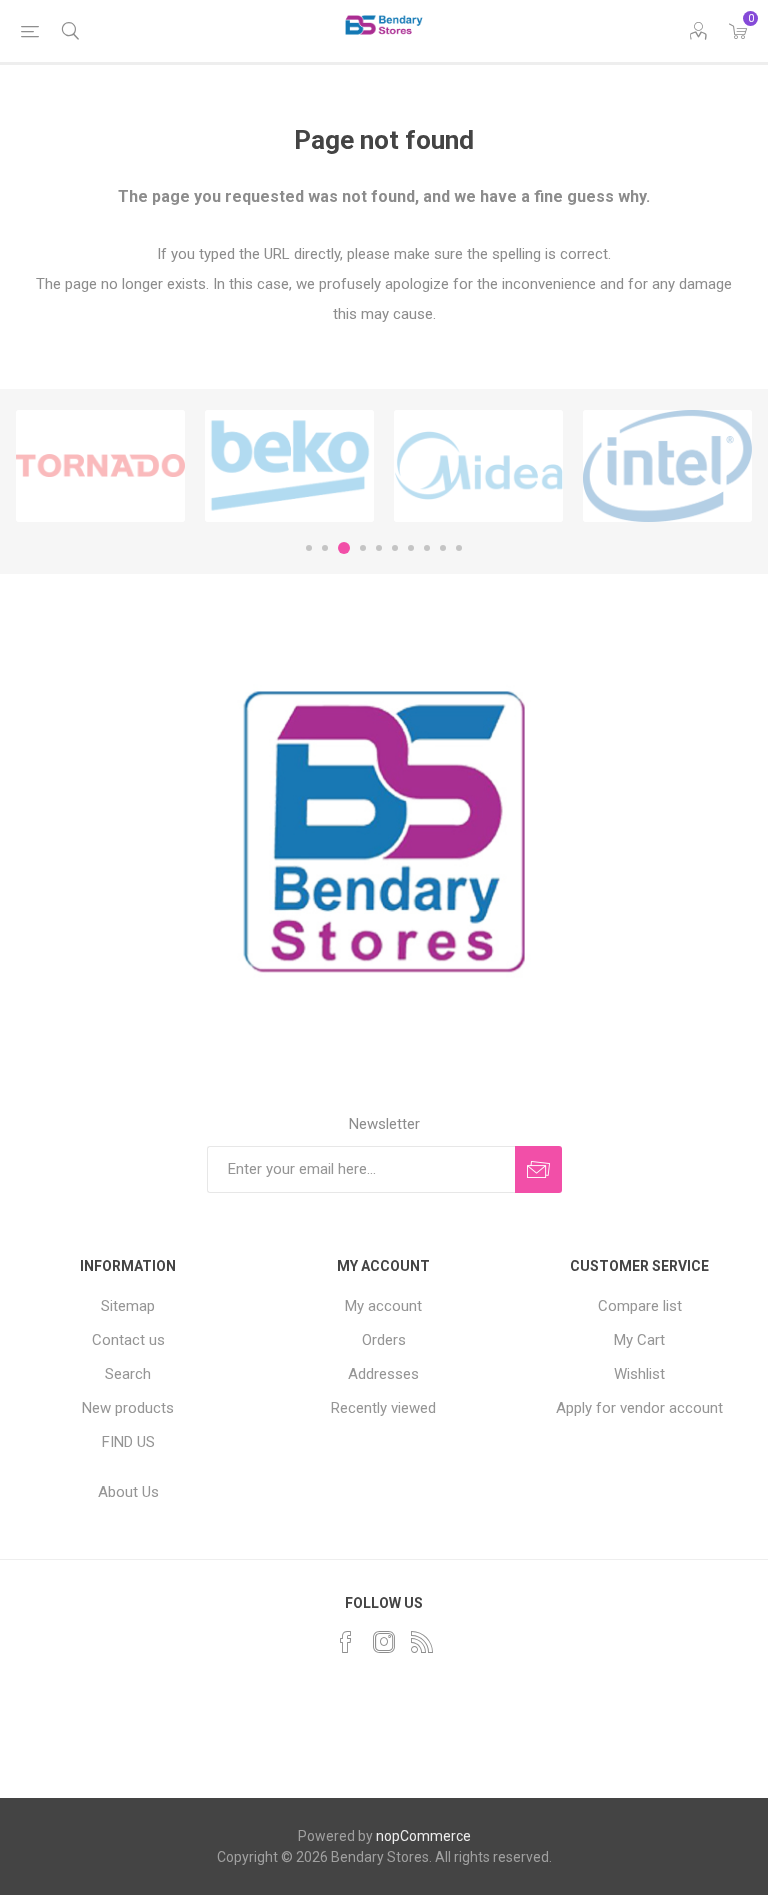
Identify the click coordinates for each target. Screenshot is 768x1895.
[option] (100, 466)
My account (383, 1306)
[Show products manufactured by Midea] (478, 466)
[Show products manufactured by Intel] (667, 466)
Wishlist (639, 1374)
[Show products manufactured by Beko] (289, 466)
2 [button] (325, 548)
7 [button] (411, 548)
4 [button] (363, 548)
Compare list (640, 1306)
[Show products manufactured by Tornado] (100, 466)
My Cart (639, 1340)
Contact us (128, 1340)
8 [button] (427, 548)
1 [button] (309, 548)
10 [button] (459, 548)
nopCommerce (423, 1836)
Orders (384, 1340)
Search (128, 1374)
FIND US (128, 1442)
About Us (128, 1492)
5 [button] (379, 548)
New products (128, 1408)
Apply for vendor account (639, 1408)
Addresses (383, 1374)
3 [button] (344, 548)
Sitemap (128, 1306)
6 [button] (395, 548)
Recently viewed (383, 1408)
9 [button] (443, 548)
